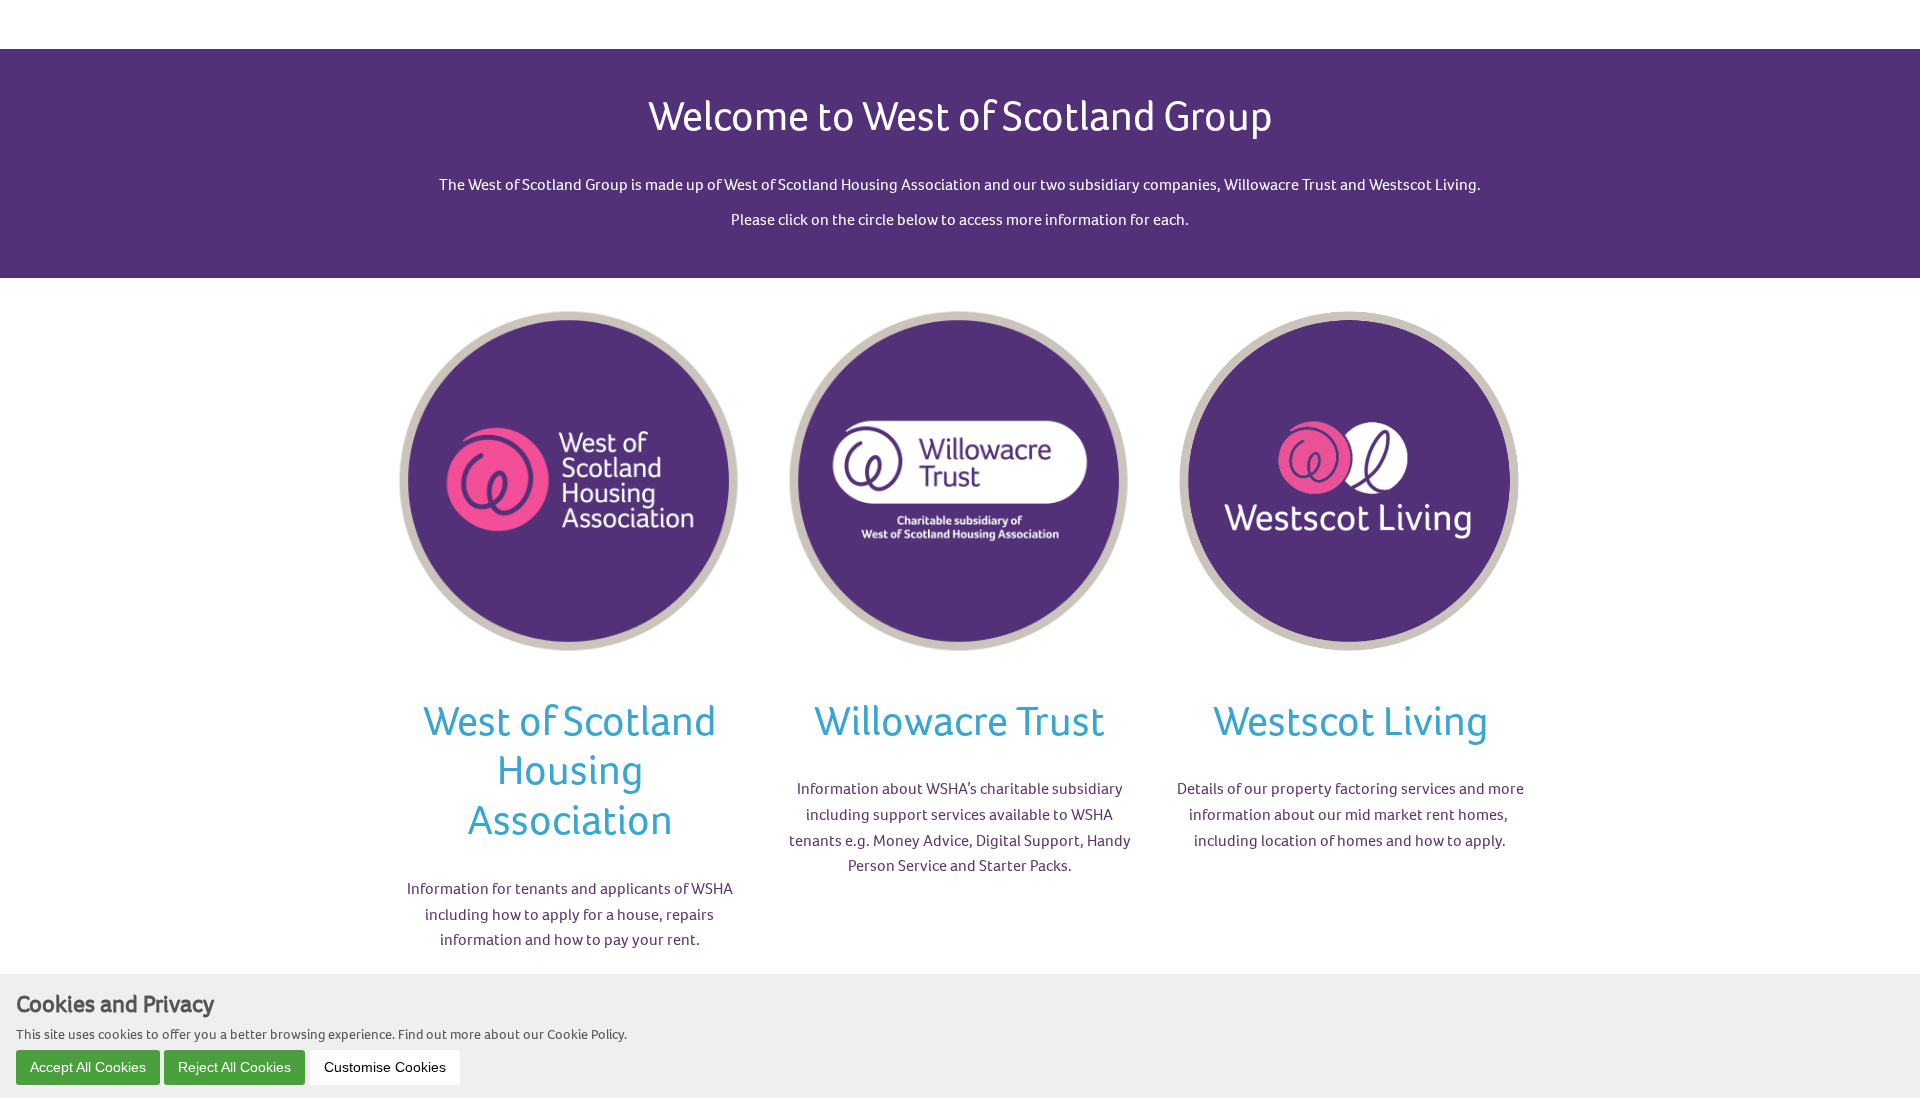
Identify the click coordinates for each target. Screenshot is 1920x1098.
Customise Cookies (385, 1066)
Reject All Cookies (234, 1066)
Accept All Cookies (88, 1066)
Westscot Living (1350, 720)
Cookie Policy (585, 1033)
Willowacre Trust (959, 720)
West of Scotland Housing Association (569, 770)
